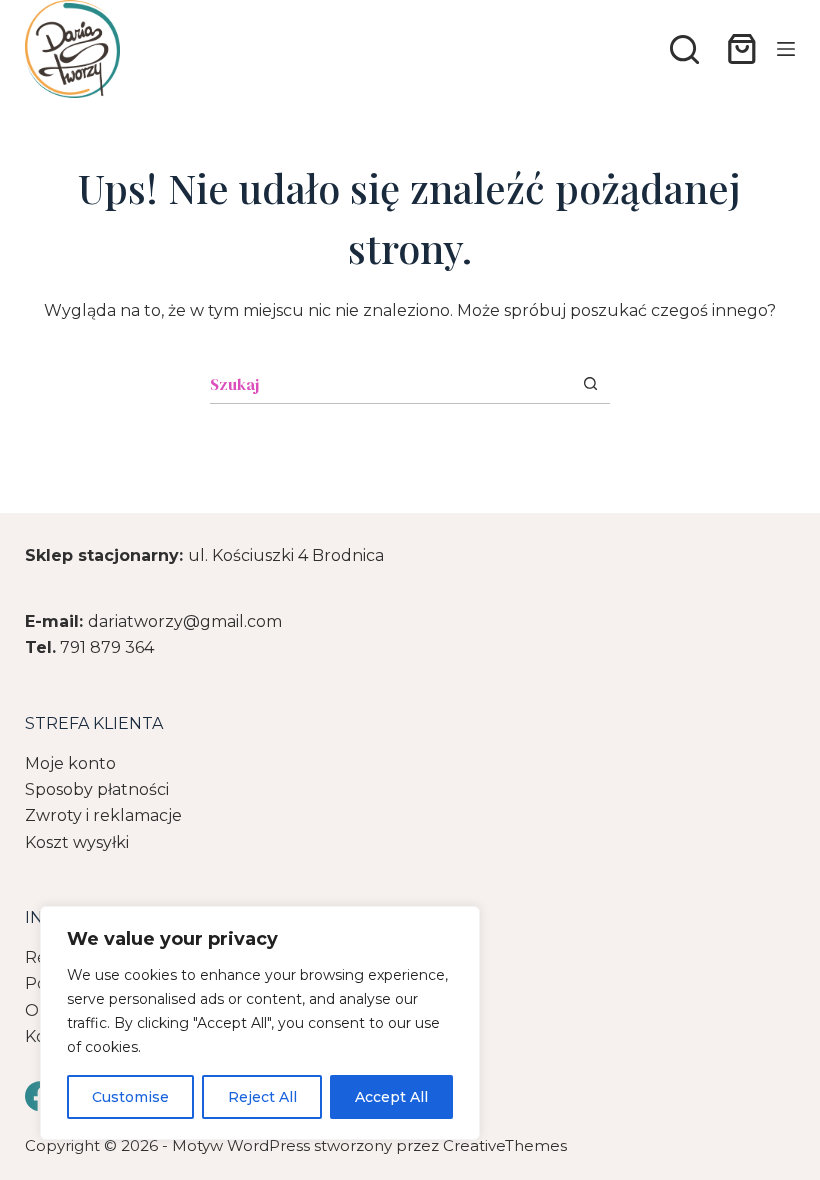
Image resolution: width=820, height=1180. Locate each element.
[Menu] (786, 49)
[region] (260, 1023)
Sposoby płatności (97, 789)
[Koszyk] (738, 49)
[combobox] (390, 384)
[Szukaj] (684, 49)
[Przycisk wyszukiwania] (590, 383)
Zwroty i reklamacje (103, 815)
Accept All (391, 1097)
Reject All (262, 1097)
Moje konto (70, 763)
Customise (130, 1097)
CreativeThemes (505, 1145)
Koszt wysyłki (77, 842)
